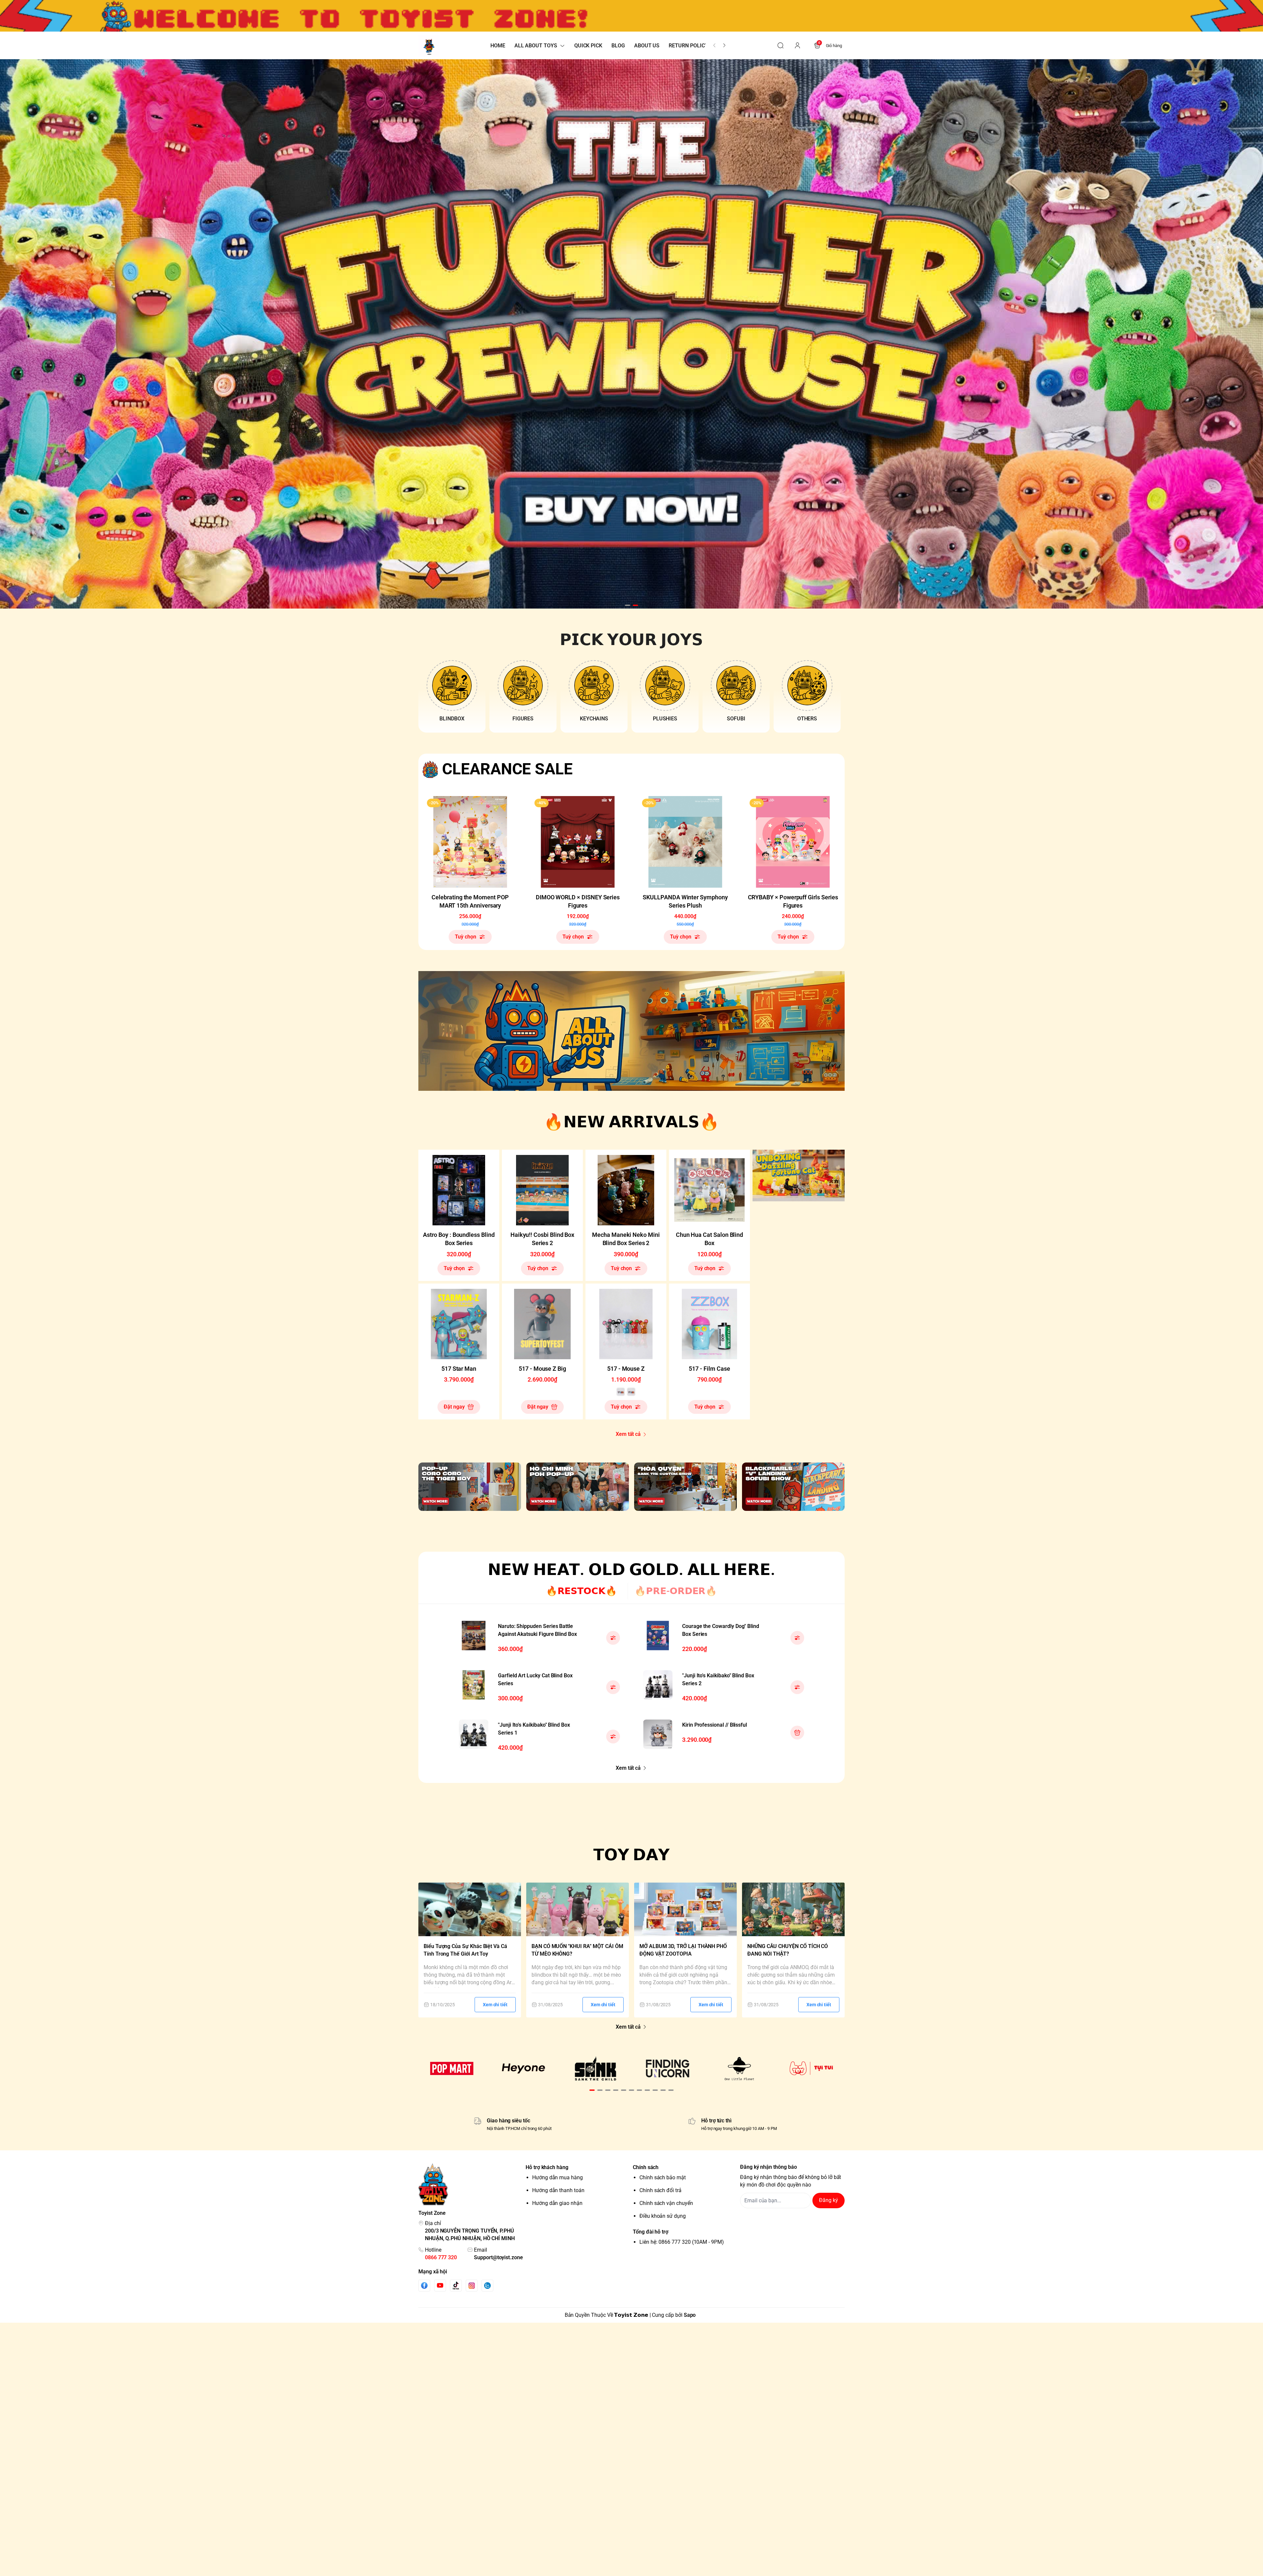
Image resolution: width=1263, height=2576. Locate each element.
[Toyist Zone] (429, 46)
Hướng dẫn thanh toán (558, 2190)
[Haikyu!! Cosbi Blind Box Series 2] (542, 1190)
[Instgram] (472, 2286)
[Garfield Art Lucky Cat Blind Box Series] (474, 1685)
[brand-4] (668, 2068)
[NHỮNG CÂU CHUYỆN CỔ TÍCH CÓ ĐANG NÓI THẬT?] (793, 1909)
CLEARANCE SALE (507, 769)
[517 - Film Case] (709, 1324)
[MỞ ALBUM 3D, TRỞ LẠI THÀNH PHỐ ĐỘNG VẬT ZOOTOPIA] (685, 1909)
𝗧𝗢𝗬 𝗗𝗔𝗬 (632, 1855)
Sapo (690, 2315)
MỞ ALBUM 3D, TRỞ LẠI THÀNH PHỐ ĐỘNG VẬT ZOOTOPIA (683, 1950)
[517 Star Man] (459, 1324)
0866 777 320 (441, 2257)
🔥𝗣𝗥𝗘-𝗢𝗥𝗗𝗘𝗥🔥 (676, 1591)
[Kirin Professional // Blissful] (658, 1734)
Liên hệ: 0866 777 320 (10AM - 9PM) (682, 2242)
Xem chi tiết (495, 2005)
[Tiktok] (456, 2285)
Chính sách (646, 2167)
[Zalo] (487, 2286)
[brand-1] (452, 2068)
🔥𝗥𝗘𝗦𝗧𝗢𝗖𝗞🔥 (582, 1591)
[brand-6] (811, 2068)
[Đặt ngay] (797, 1733)
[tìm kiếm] (780, 45)
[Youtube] (440, 2285)
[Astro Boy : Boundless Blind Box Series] (459, 1190)
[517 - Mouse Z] (626, 1324)
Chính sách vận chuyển (666, 2203)
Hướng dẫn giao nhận (557, 2203)
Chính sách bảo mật (663, 2177)
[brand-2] (524, 2068)
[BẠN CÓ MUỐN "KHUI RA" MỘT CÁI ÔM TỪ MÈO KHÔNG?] (578, 1909)
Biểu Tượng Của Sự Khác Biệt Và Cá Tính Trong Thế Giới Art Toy (465, 1950)
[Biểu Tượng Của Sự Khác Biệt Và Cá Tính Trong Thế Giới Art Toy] (470, 1909)
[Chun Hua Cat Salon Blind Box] (709, 1190)
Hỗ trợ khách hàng (547, 2167)
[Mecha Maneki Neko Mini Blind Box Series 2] (626, 1190)
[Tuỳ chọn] (613, 1638)
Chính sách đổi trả (660, 2190)
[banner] (631, 1031)
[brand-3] (595, 2068)
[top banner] (631, 16)
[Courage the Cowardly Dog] (658, 1636)
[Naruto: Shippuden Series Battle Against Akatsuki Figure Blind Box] (474, 1636)
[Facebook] (424, 2285)
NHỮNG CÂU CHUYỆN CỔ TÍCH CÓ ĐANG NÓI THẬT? (788, 1950)
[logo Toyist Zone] (471, 2184)
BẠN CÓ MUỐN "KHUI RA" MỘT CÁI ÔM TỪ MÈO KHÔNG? (577, 1950)
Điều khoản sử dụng (663, 2216)
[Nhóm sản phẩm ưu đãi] (799, 1176)
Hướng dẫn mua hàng (557, 2177)
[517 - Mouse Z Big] (542, 1324)
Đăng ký (829, 2200)
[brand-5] (740, 2068)
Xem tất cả (628, 1434)
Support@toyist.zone (498, 2257)
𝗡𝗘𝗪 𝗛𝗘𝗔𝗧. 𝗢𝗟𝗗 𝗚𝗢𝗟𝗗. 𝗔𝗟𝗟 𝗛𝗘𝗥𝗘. (631, 1570)
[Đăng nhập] (798, 45)
